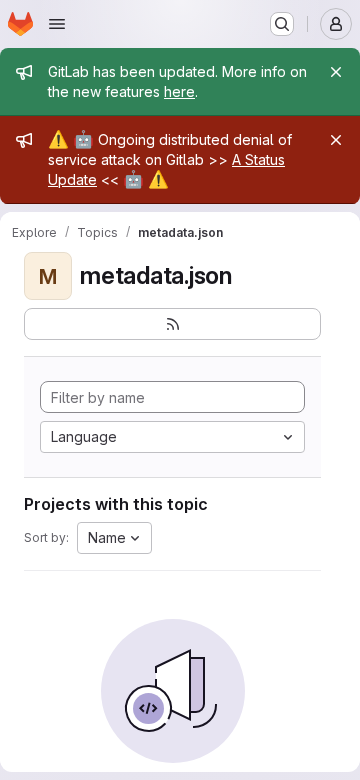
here (179, 91)
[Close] (336, 72)
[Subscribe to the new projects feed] (172, 324)
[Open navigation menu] (57, 24)
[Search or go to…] (282, 24)
